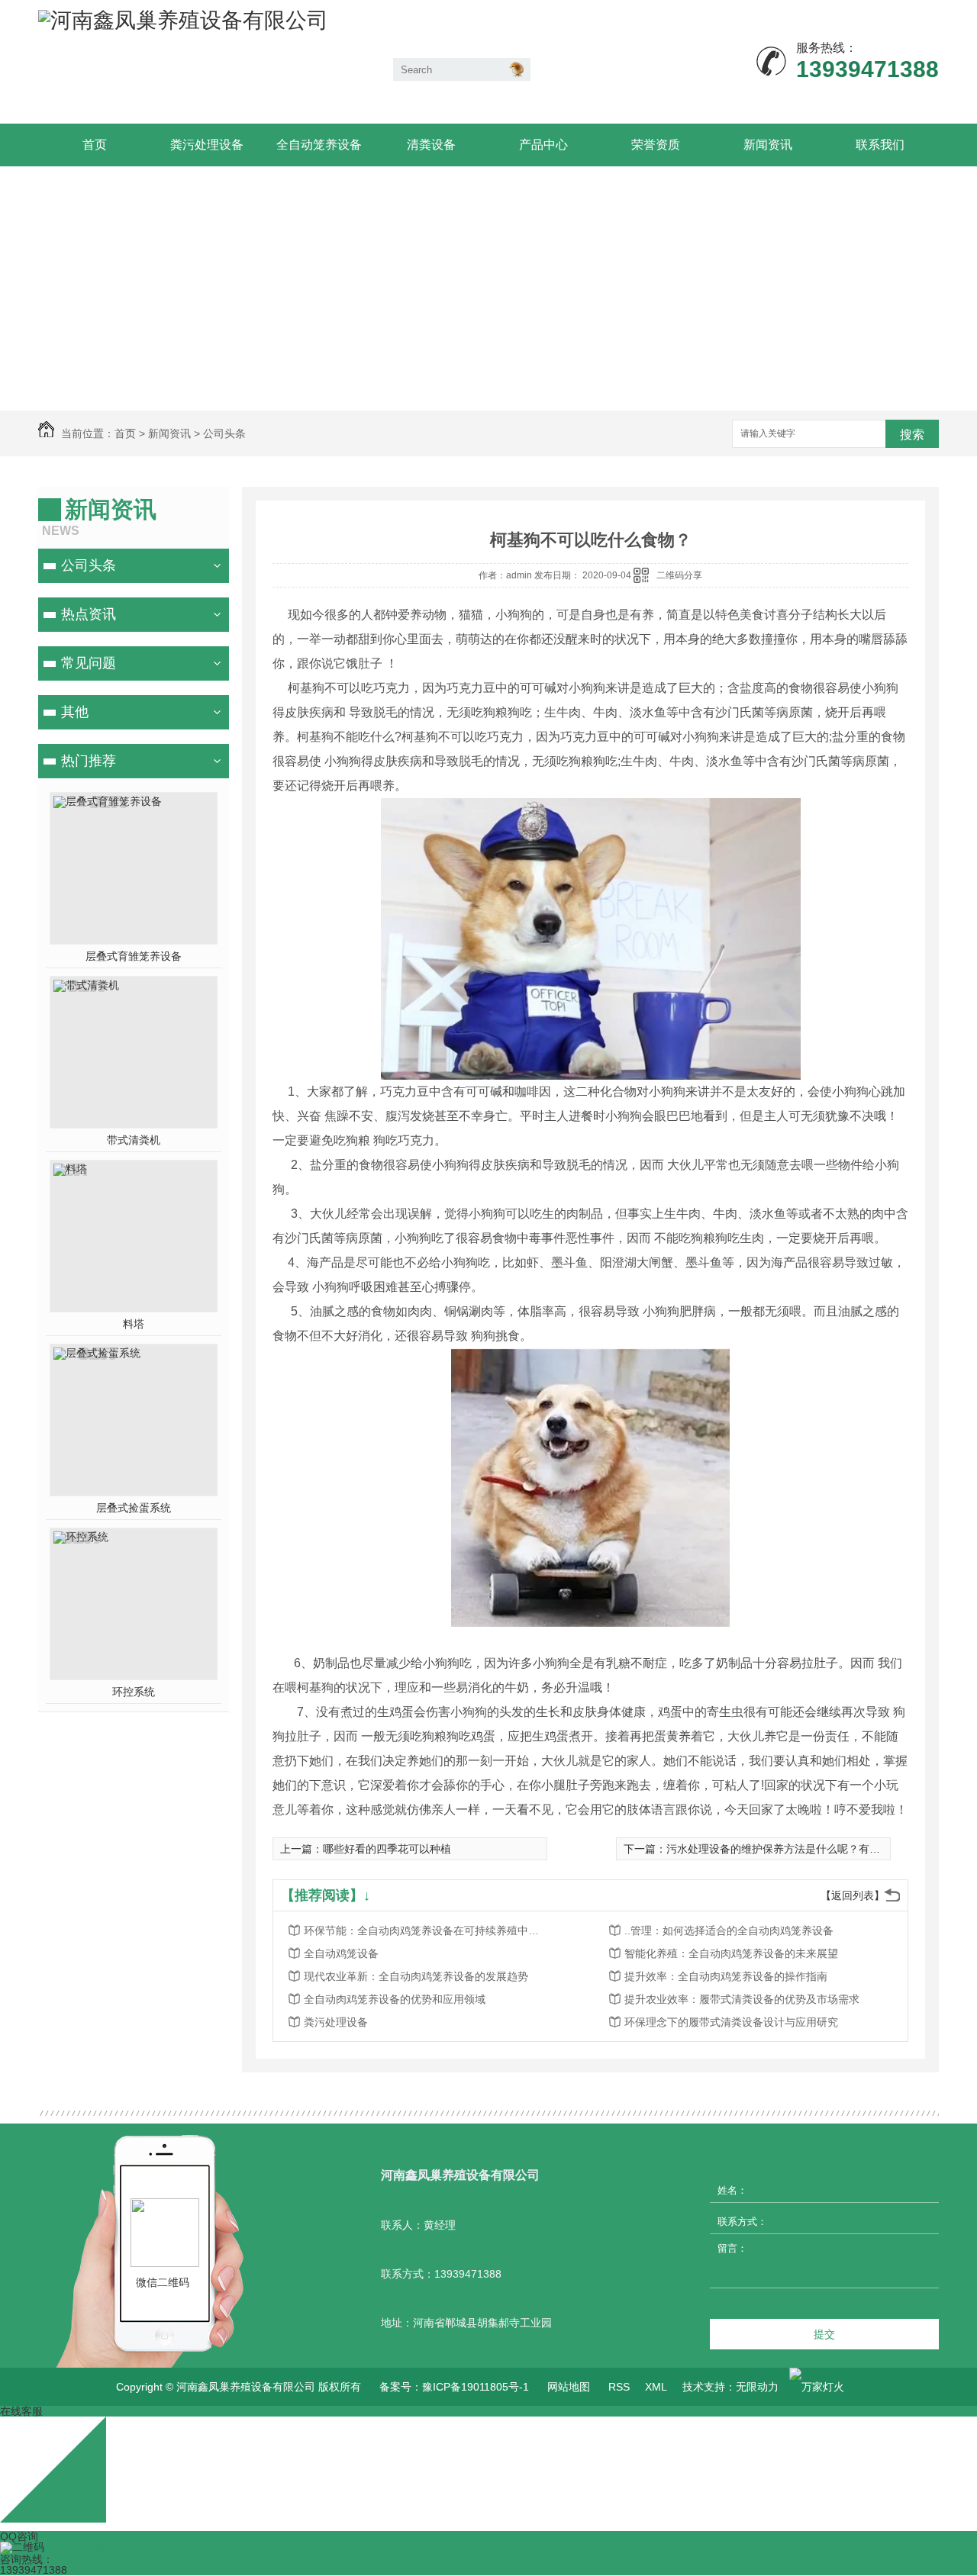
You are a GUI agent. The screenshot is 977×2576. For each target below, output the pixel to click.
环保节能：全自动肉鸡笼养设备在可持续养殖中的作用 (426, 1930)
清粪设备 (431, 145)
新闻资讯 (768, 145)
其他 (75, 712)
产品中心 (543, 145)
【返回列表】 (853, 1895)
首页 (95, 145)
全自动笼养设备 (319, 145)
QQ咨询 (19, 2536)
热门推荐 (89, 761)
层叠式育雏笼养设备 (134, 956)
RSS (619, 2387)
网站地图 (569, 2387)
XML (656, 2387)
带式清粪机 (134, 1140)
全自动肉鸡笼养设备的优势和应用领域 (395, 1999)
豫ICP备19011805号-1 (476, 2387)
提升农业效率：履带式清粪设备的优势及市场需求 (742, 1999)
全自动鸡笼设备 (341, 1953)
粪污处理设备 (207, 145)
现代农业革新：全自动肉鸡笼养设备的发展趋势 (416, 1976)
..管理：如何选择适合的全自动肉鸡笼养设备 (729, 1930)
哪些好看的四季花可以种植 (387, 1849)
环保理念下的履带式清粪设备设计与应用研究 (731, 2022)
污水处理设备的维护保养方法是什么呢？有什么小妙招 (795, 1849)
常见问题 (89, 663)
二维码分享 (679, 575)
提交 (824, 2334)
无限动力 (757, 2387)
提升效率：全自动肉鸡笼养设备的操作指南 (726, 1976)
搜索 (912, 435)
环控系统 (134, 1692)
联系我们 (880, 145)
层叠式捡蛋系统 (134, 1508)
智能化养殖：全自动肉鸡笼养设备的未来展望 (731, 1953)
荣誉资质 (656, 145)
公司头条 (224, 433)
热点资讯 (89, 614)
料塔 (134, 1324)
